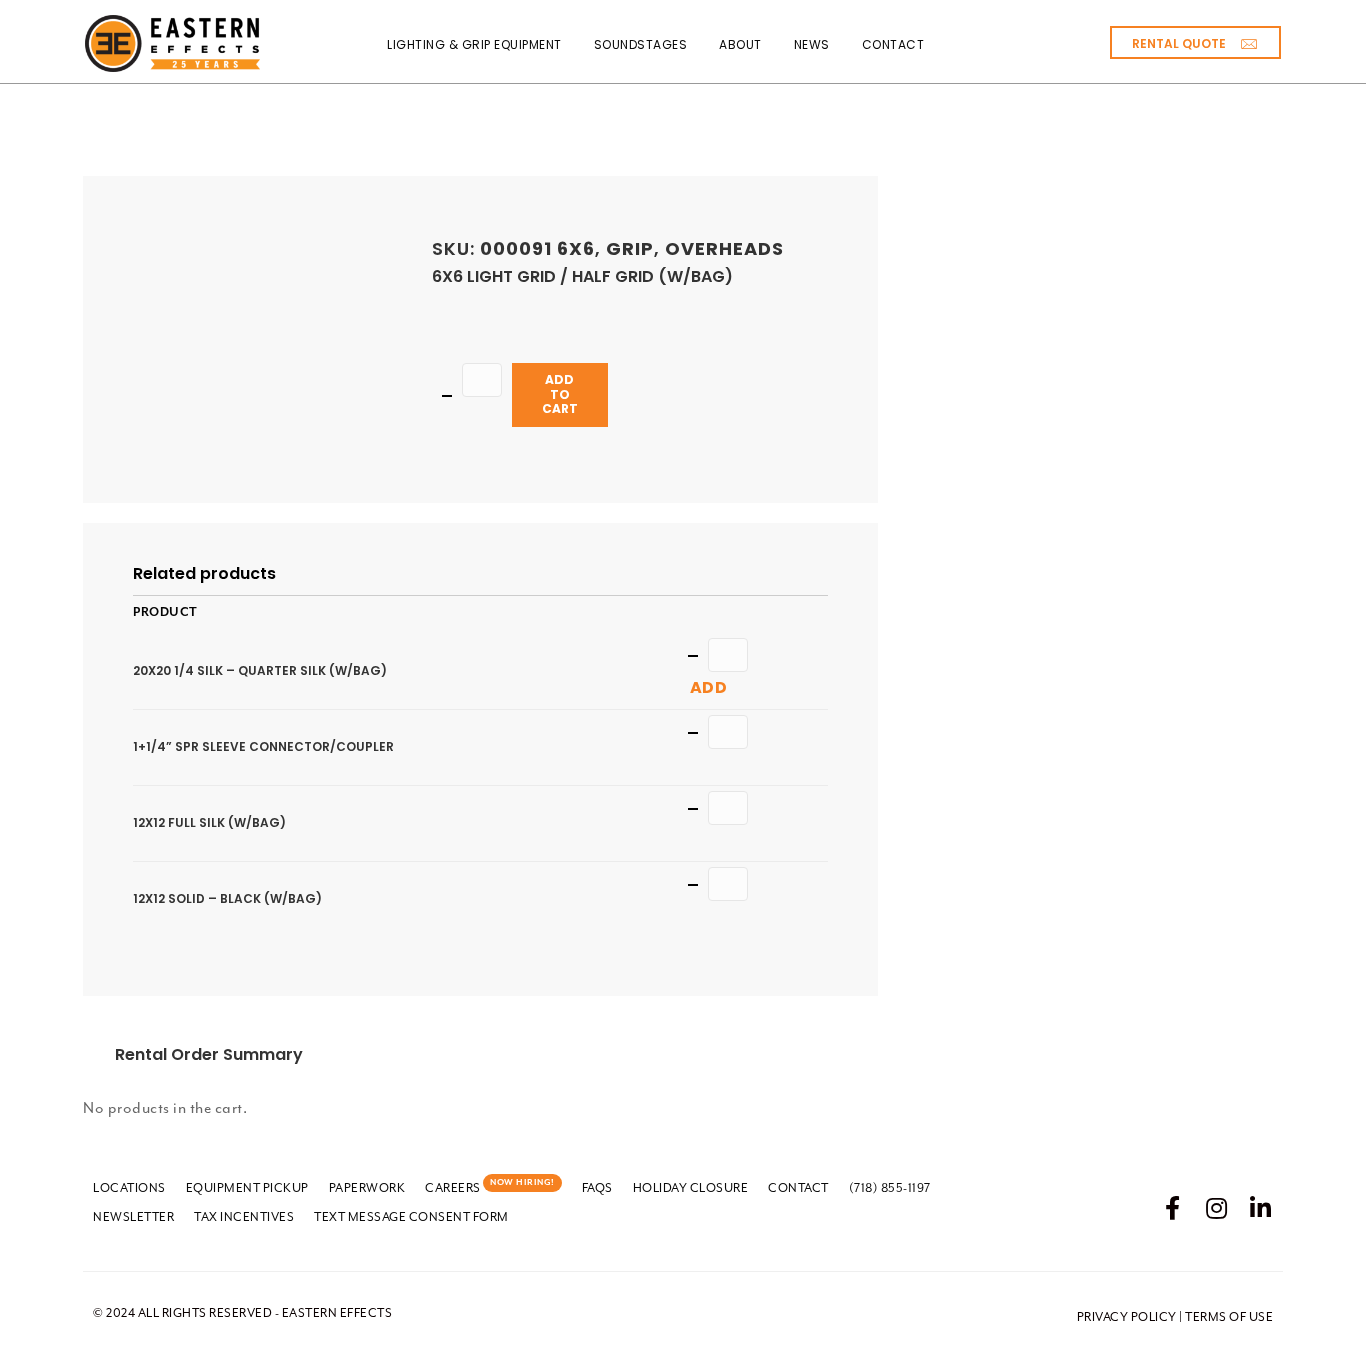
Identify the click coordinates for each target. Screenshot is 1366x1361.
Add (709, 687)
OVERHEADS (724, 248)
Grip (630, 248)
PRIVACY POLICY (1127, 1317)
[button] (1195, 42)
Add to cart (560, 394)
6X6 (576, 248)
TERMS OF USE (1229, 1317)
